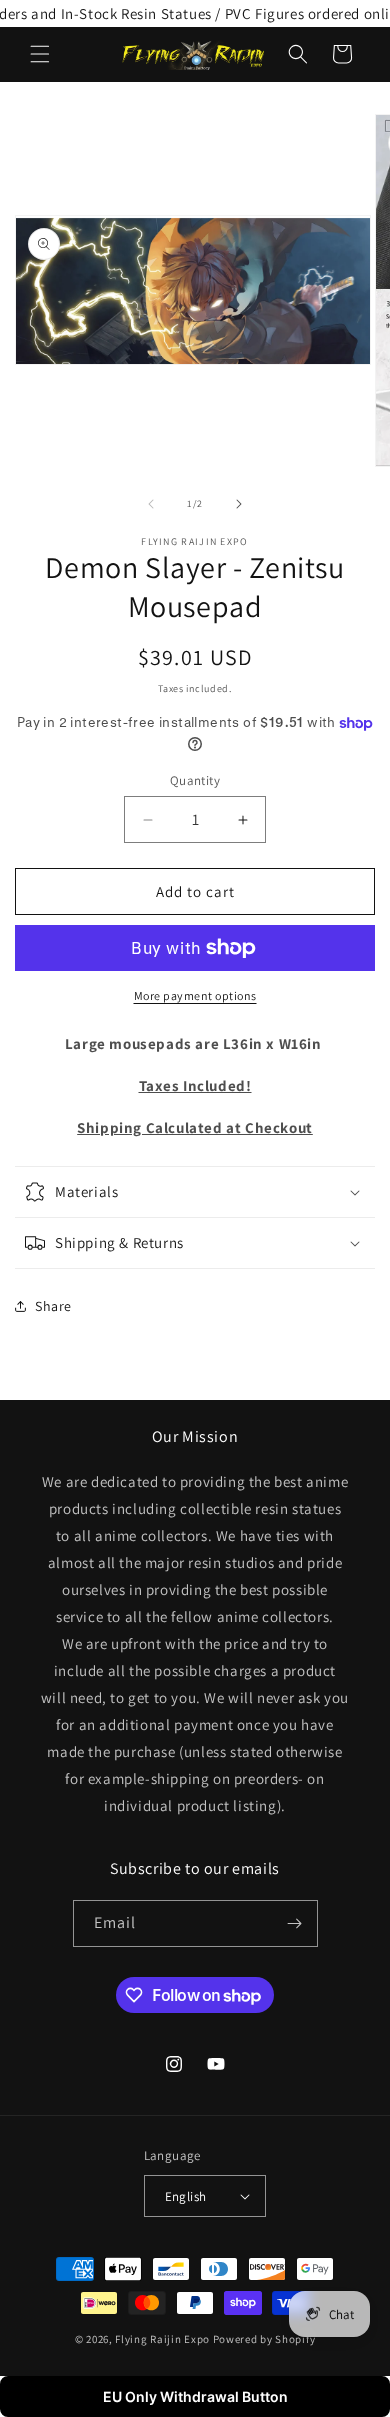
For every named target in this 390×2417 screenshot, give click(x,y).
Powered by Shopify (264, 2339)
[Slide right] (239, 504)
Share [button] (53, 1306)
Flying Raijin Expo (162, 2339)
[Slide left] (151, 504)
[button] (40, 54)
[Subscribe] (295, 1923)
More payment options (195, 995)
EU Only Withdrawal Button (195, 2396)
